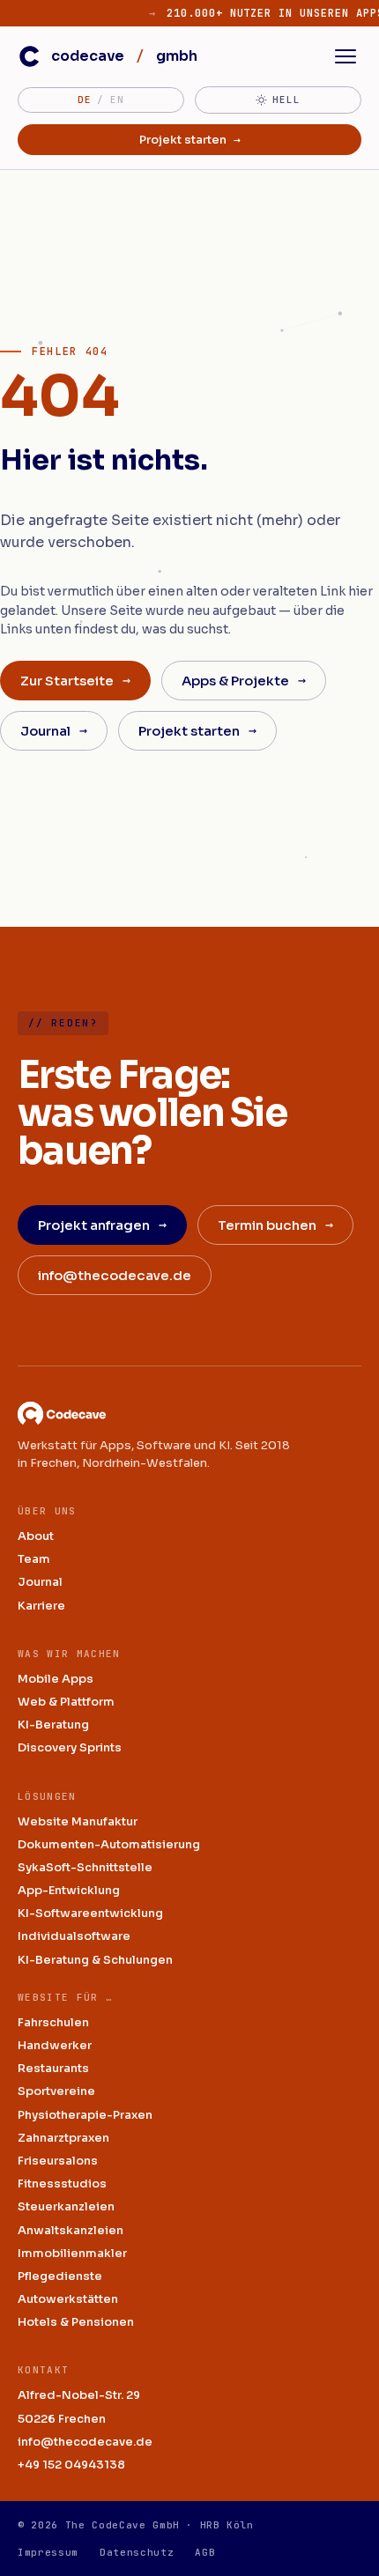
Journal (54, 730)
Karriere (41, 1606)
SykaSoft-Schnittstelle (85, 1867)
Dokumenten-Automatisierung (109, 1844)
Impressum (48, 2552)
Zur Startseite (75, 680)
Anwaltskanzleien (71, 2230)
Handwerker (55, 2045)
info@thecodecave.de (115, 1275)
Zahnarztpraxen (63, 2138)
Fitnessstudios (62, 2184)
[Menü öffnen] (346, 56)
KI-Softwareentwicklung (90, 1913)
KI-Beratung (53, 1725)
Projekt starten (190, 140)
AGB (205, 2552)
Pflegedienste (60, 2276)
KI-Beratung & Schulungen (95, 1960)
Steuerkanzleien (66, 2206)
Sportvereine (56, 2091)
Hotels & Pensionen (76, 2322)
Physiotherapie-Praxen (85, 2115)
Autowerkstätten (68, 2299)
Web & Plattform (66, 1702)
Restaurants (53, 2068)
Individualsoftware (74, 1936)
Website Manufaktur (78, 1821)
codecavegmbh (124, 56)
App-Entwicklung (69, 1890)
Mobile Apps (56, 1679)
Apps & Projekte (244, 680)
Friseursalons (58, 2161)
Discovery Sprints (70, 1747)
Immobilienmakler (72, 2253)
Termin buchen (275, 1225)
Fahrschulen (53, 2022)
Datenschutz (137, 2552)
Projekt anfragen (102, 1225)
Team (34, 1559)
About (36, 1536)
